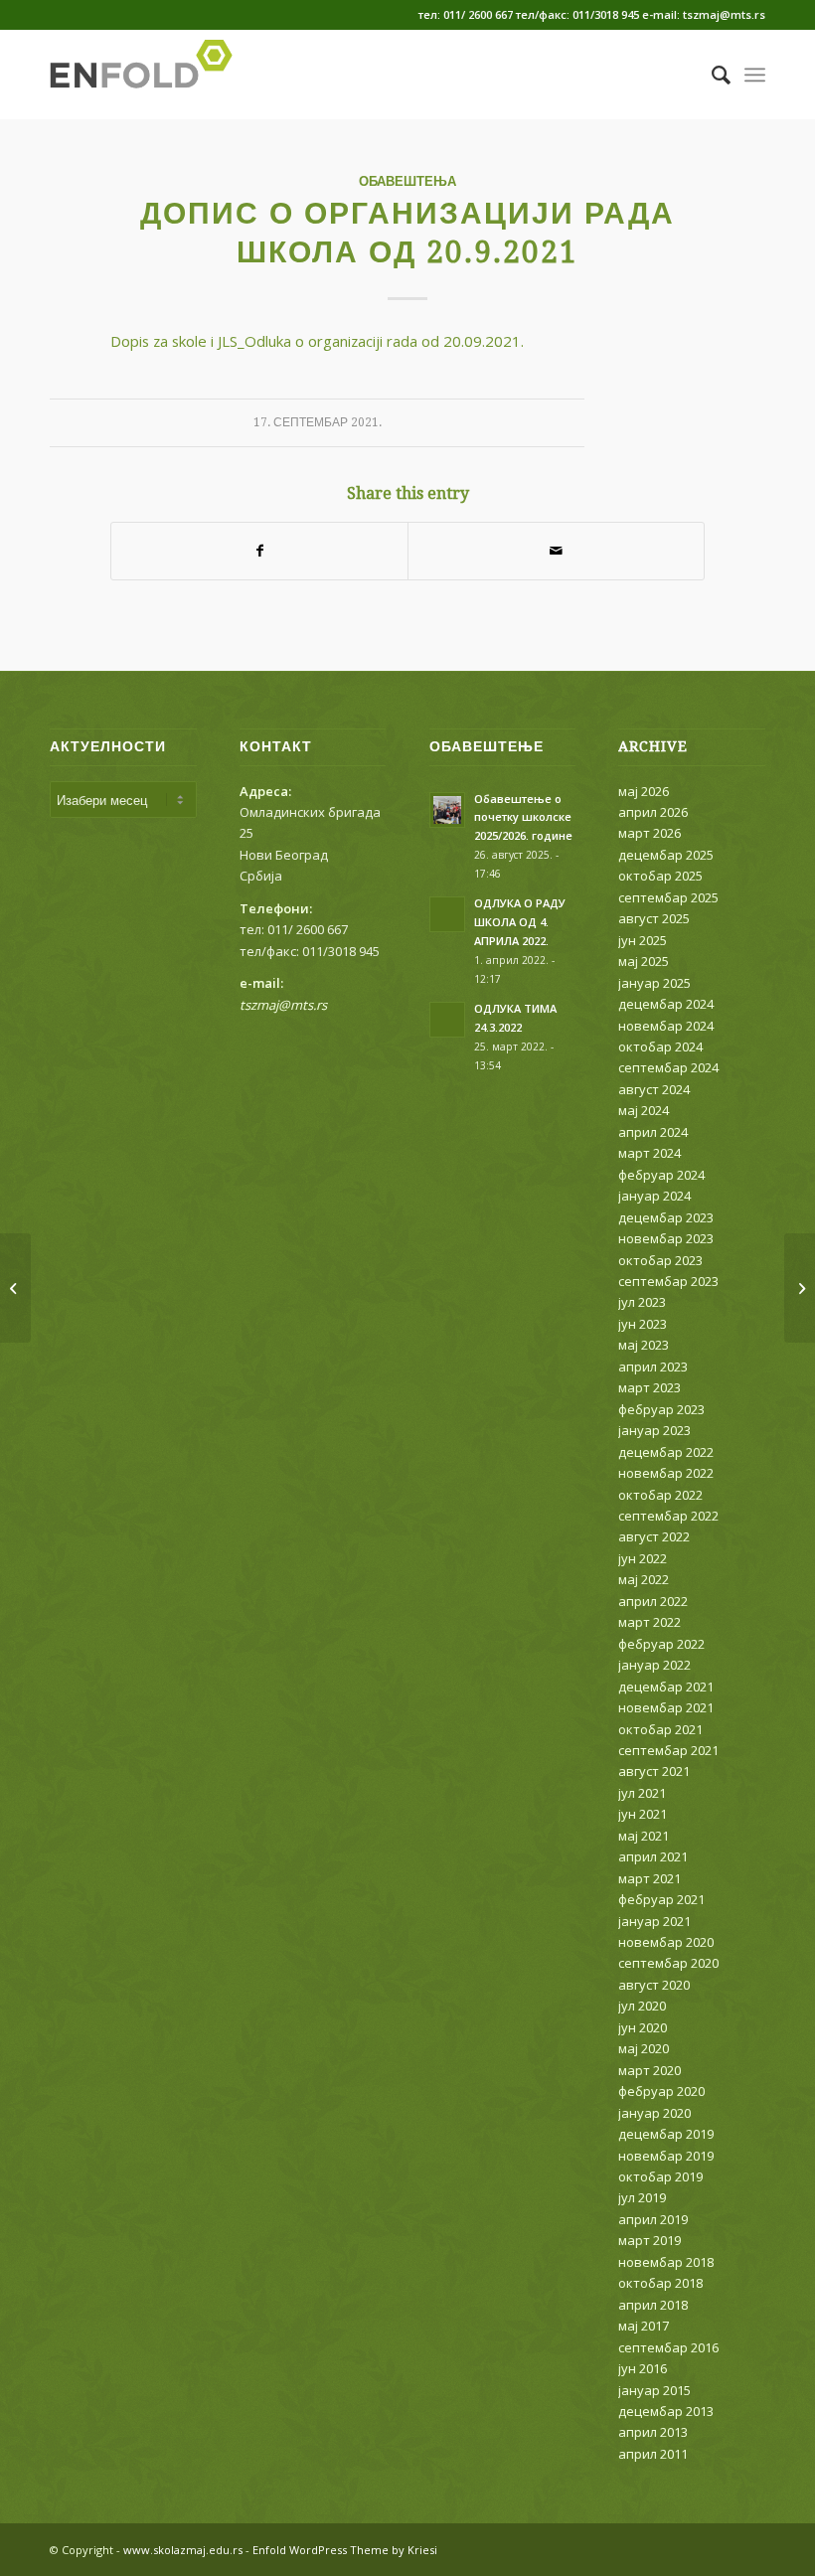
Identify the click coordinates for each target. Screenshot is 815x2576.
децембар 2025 (666, 855)
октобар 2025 (660, 876)
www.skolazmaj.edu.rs (183, 2550)
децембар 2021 (666, 1687)
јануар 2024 (654, 1196)
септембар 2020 (668, 1963)
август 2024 (654, 1089)
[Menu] (755, 75)
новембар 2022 (666, 1473)
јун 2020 (643, 2027)
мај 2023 (644, 1345)
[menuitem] (711, 75)
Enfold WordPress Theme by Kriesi (345, 2550)
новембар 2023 (666, 1238)
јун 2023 (643, 1324)
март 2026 (650, 833)
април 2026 (653, 812)
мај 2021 (644, 1836)
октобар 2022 (660, 1495)
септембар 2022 (668, 1516)
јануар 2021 (654, 1921)
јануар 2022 (654, 1665)
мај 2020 (644, 2048)
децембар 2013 (666, 2411)
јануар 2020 (654, 2113)
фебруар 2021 (661, 1899)
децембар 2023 (666, 1217)
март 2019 (650, 2240)
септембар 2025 (668, 897)
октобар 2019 (660, 2176)
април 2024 (653, 1132)
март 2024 (650, 1153)
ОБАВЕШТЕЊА (407, 181)
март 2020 (650, 2070)
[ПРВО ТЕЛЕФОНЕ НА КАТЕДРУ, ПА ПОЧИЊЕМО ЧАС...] (800, 1288)
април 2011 (653, 2454)
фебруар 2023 (661, 1409)
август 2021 (654, 1771)
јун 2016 (643, 2368)
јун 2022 (643, 1558)
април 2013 (653, 2432)
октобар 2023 (660, 1260)
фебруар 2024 (661, 1175)
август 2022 (654, 1536)
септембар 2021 (668, 1750)
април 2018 (653, 2305)
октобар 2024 (660, 1046)
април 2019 (653, 2219)
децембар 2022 (666, 1452)
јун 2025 (643, 940)
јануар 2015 (654, 2390)
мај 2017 (644, 2326)
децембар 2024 (666, 1004)
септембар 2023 (668, 1281)
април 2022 (653, 1601)
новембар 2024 (666, 1026)
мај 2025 (644, 961)
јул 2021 (642, 1793)
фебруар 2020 (661, 2091)
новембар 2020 (666, 1942)
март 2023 (650, 1387)
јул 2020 (642, 2006)
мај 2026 (644, 791)
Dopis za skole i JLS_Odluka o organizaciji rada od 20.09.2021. (317, 341)
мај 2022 (644, 1579)
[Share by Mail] (556, 551)
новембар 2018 (666, 2262)
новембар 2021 (666, 1707)
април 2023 (653, 1367)
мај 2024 (644, 1110)
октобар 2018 (660, 2283)
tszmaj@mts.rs (283, 1005)
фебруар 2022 (661, 1644)
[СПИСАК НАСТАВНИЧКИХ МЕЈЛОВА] (15, 1288)
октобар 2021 (660, 1729)
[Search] (711, 75)
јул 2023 (642, 1302)
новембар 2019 (666, 2156)
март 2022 (650, 1622)
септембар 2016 (668, 2347)
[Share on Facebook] (259, 551)
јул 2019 (642, 2197)
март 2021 (650, 1878)
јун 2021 (643, 1814)
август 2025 (654, 918)
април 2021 (653, 1856)
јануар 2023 (654, 1430)
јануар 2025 (654, 983)
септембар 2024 (668, 1067)
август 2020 (654, 1985)
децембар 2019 (666, 2134)
